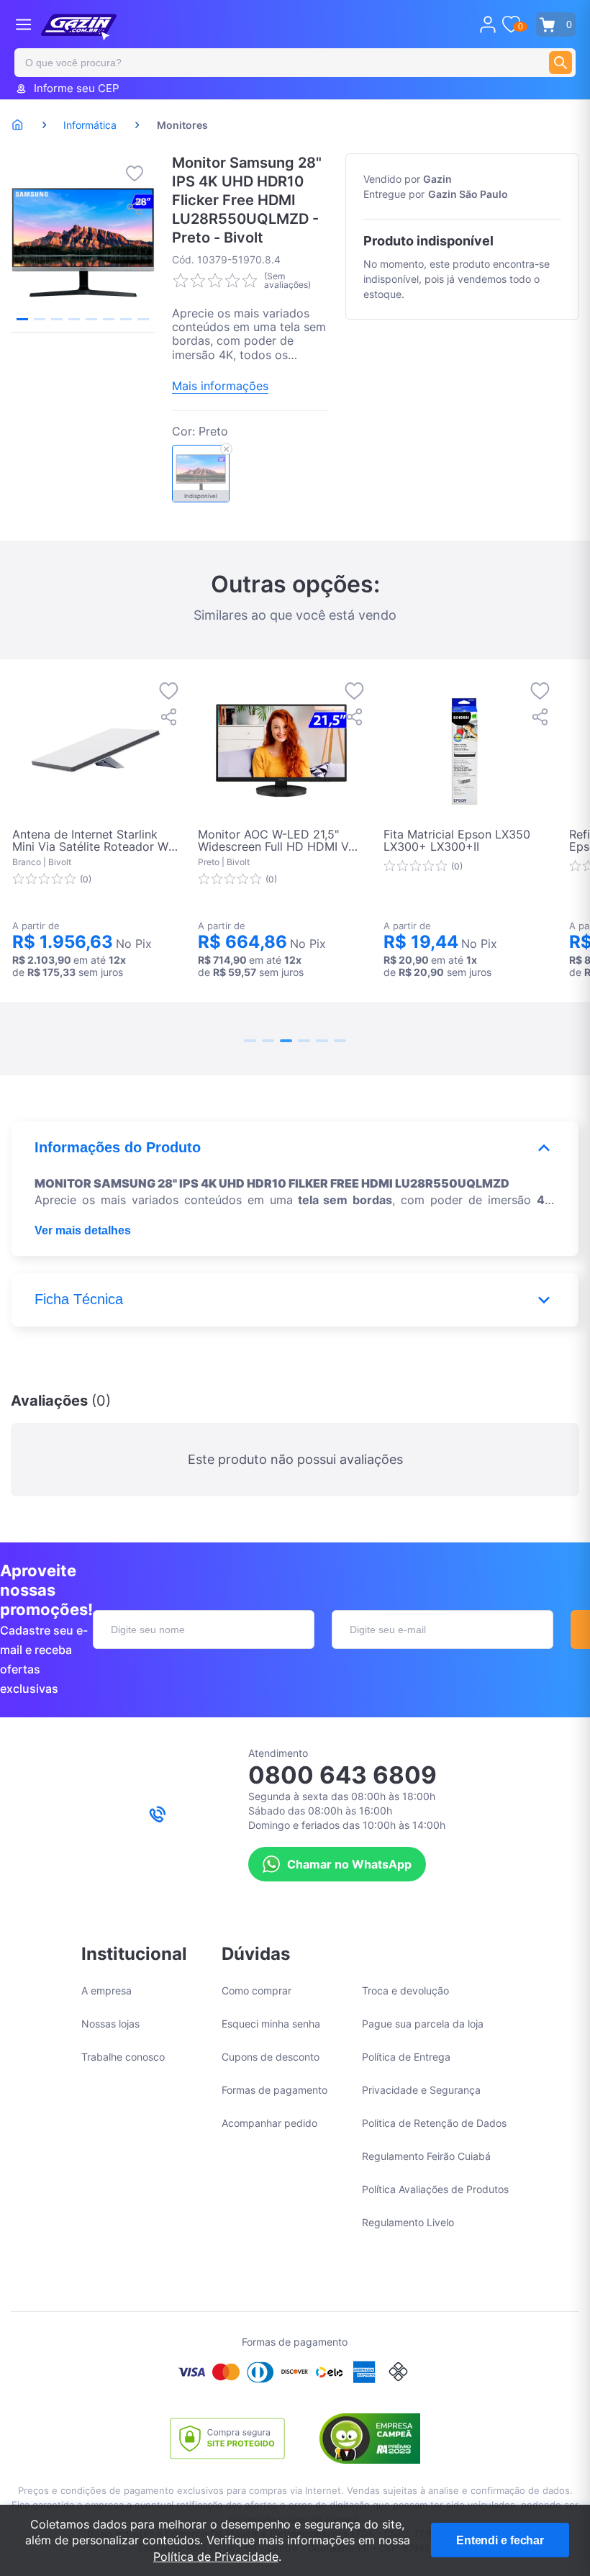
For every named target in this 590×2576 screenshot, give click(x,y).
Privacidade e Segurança (421, 2090)
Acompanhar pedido (269, 2123)
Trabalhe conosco (123, 2057)
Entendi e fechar (500, 2540)
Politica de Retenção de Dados (434, 2123)
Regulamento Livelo (408, 2222)
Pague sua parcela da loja (423, 2024)
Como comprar (257, 1990)
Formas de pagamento (274, 2090)
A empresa (106, 1990)
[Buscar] (560, 63)
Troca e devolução (405, 1990)
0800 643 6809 (342, 1775)
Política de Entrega (406, 2057)
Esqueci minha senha (271, 2024)
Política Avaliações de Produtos (435, 2189)
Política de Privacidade (216, 2557)
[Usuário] (488, 24)
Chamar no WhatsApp (349, 1864)
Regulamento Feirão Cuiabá (426, 2156)
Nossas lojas (110, 2024)
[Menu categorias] (23, 24)
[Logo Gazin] (79, 27)
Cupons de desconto (271, 2057)
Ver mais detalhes (83, 1230)
